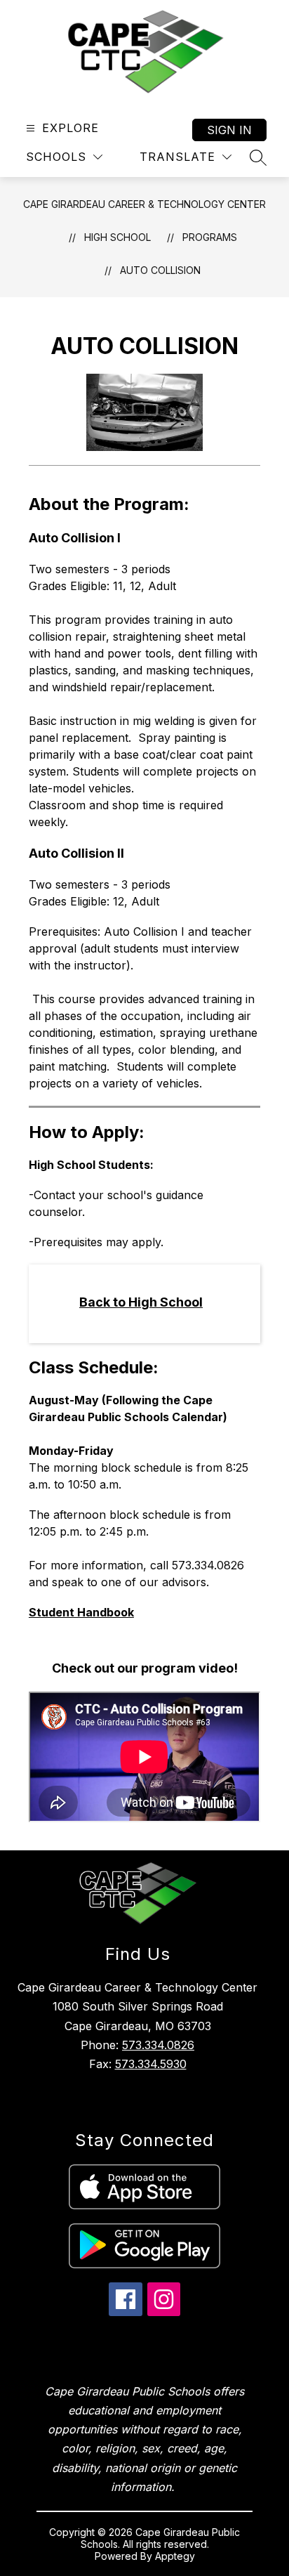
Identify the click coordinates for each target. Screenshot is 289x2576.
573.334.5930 (151, 2064)
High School (117, 237)
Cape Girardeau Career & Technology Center (144, 204)
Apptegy (175, 2556)
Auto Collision (160, 270)
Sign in (229, 130)
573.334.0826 (158, 2045)
